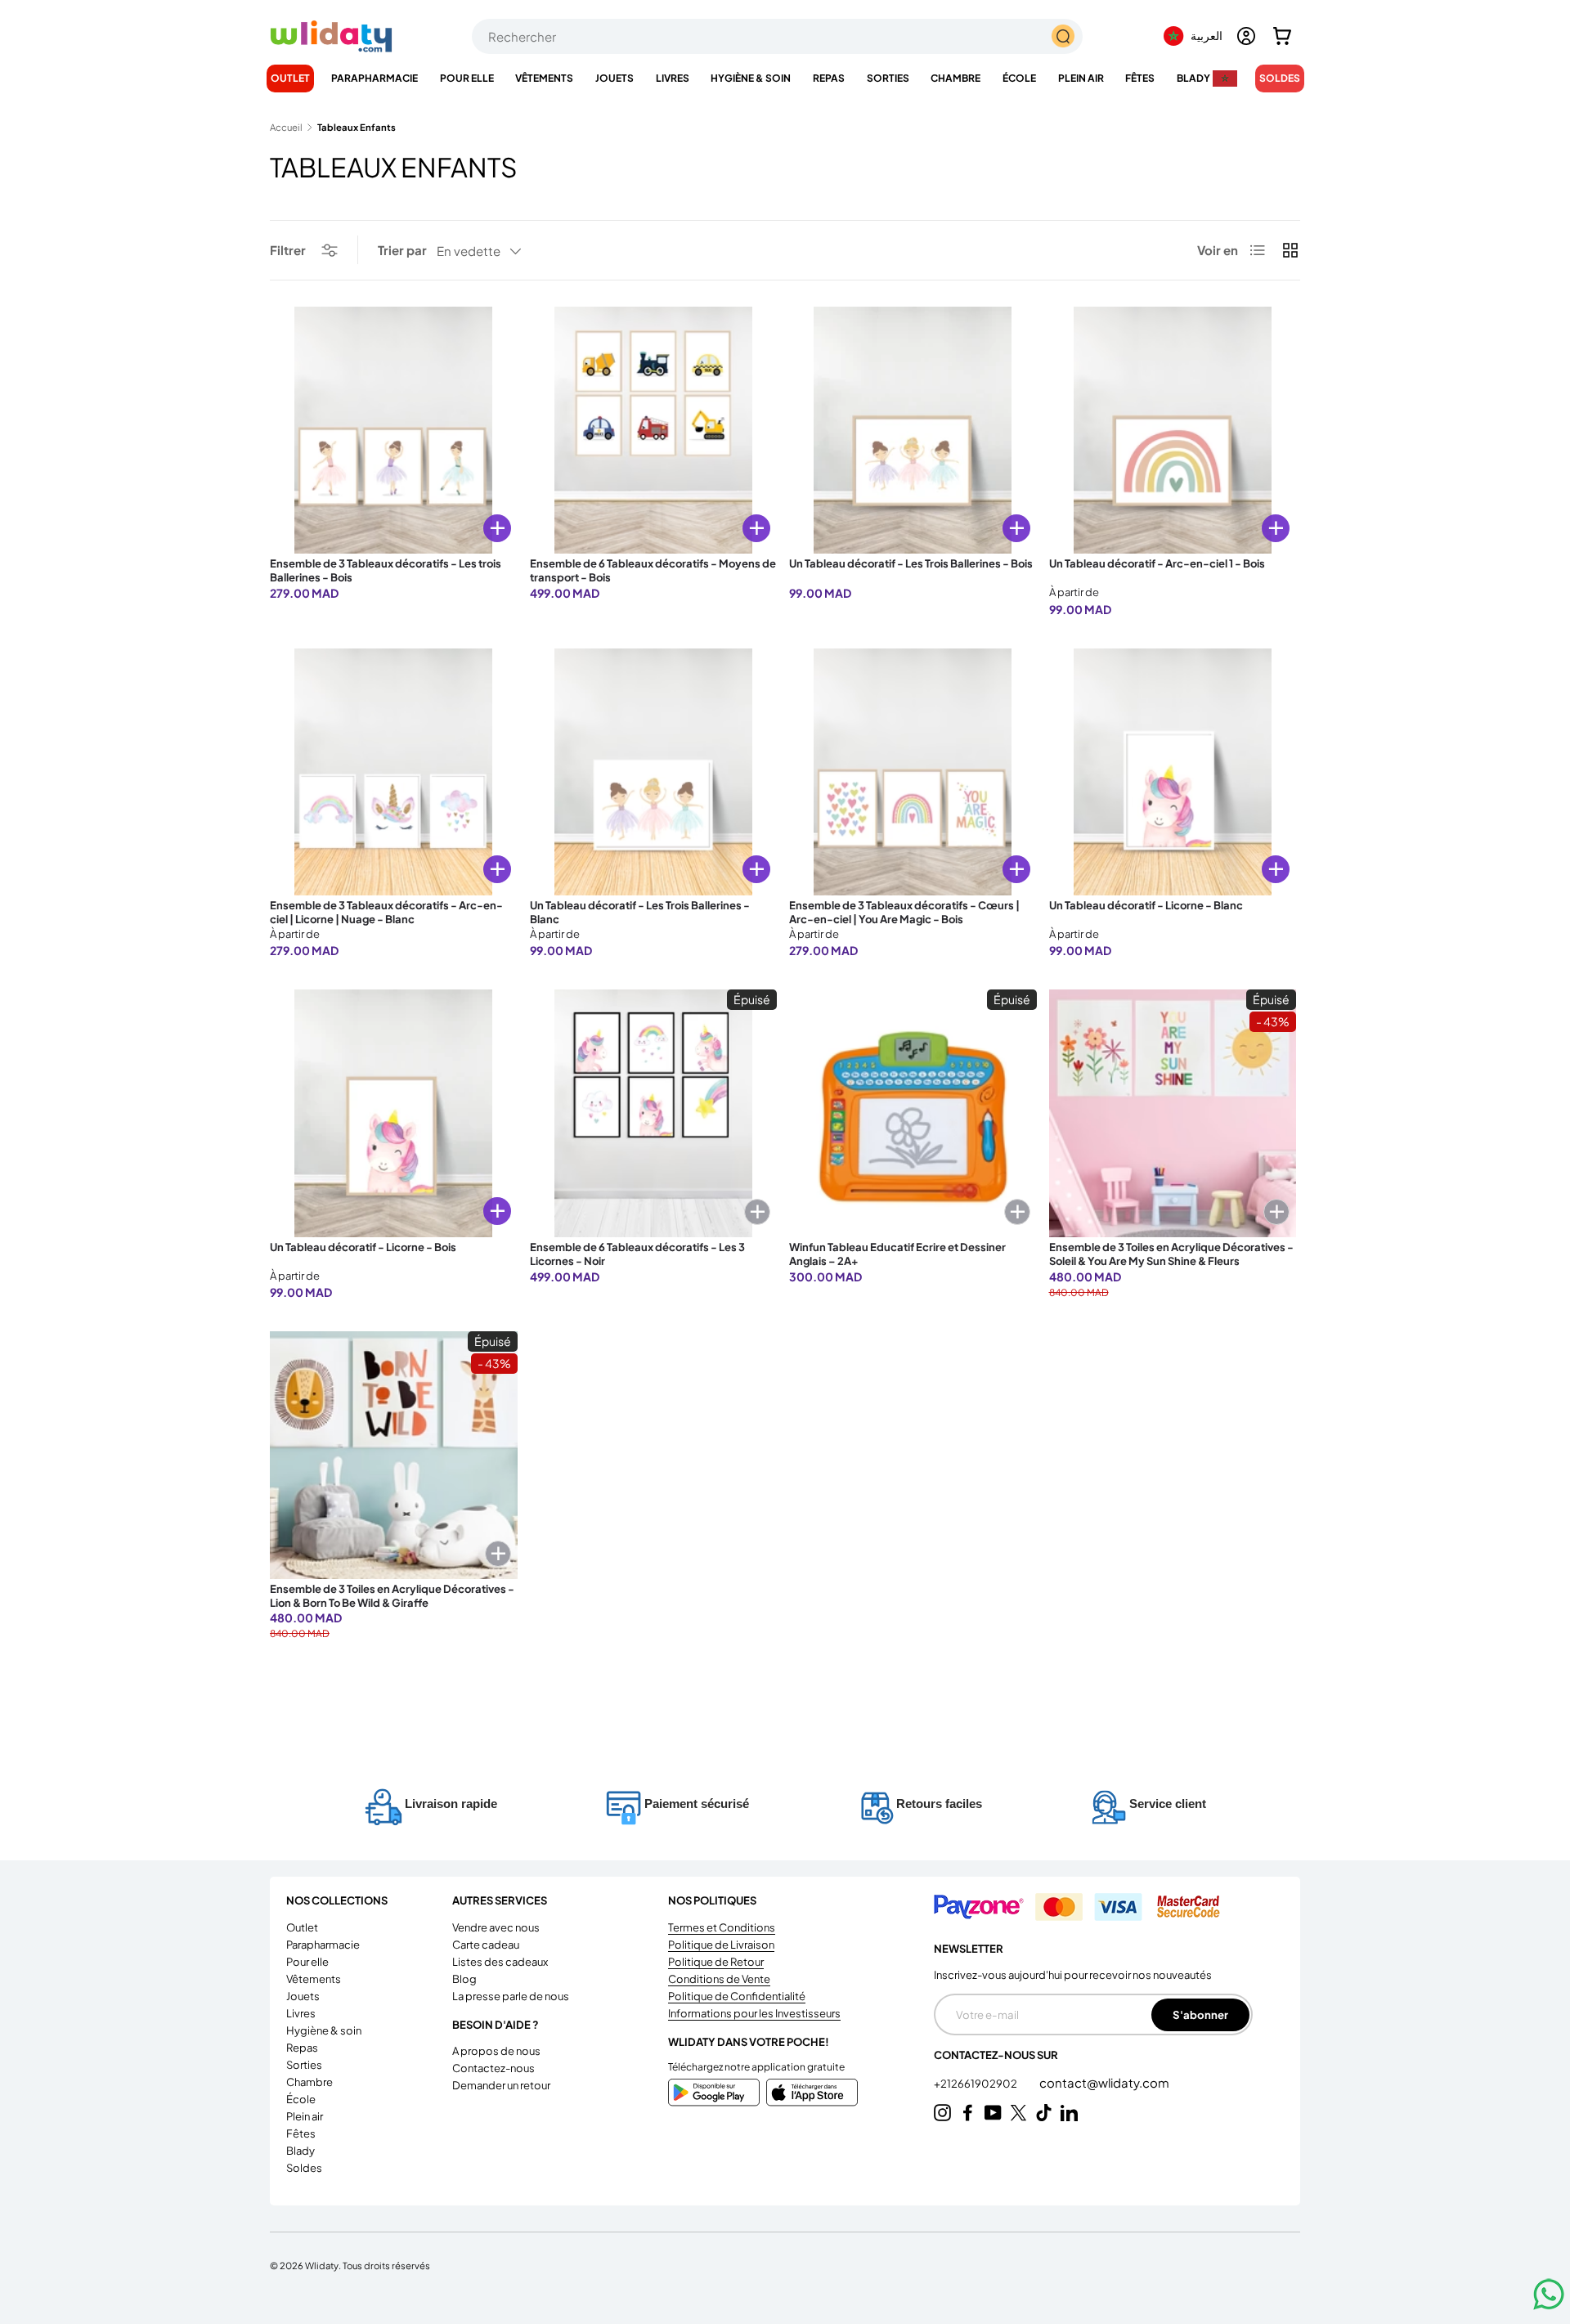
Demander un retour (501, 2085)
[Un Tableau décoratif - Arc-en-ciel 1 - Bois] (1173, 431)
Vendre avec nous (496, 1927)
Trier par (402, 250)
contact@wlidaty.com (1104, 2082)
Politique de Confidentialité (737, 1996)
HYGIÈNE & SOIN (751, 78)
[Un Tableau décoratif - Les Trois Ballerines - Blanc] (654, 772)
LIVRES (673, 78)
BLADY (1193, 78)
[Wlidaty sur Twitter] (1018, 2113)
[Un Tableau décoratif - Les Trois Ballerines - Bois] (913, 431)
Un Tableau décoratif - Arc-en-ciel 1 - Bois (1157, 563)
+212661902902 (976, 2084)
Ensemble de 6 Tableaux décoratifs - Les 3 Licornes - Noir (637, 1254)
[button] (1282, 36)
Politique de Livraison (721, 1945)
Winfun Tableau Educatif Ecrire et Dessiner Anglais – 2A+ (897, 1254)
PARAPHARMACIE (375, 78)
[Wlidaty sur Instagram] (942, 2113)
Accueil (286, 127)
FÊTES (1140, 78)
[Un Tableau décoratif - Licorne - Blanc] (1173, 772)
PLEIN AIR (1081, 78)
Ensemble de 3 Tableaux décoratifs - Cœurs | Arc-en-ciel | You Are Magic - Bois (904, 912)
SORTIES (888, 78)
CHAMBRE (955, 78)
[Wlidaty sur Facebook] (968, 2113)
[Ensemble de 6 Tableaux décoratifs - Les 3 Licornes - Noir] (654, 1113)
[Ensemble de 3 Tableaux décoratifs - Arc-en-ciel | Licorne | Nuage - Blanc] (394, 772)
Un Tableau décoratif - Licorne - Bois (363, 1247)
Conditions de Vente (719, 1979)
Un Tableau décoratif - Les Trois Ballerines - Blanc (640, 912)
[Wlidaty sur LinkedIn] (1069, 2113)
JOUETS (615, 78)
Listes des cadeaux (500, 1962)
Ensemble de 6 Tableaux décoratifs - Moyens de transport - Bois (653, 570)
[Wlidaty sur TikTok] (1044, 2113)
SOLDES (1280, 78)
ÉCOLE (1019, 78)
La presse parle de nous (511, 1996)
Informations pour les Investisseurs (754, 2013)
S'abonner (1200, 2014)
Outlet (290, 78)
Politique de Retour (716, 1962)
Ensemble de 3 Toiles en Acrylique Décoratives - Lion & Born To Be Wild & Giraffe (392, 1596)
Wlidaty (322, 2265)
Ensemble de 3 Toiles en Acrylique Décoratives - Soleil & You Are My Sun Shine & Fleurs (1171, 1254)
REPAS (829, 78)
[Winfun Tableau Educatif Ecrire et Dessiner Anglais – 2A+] (913, 1113)
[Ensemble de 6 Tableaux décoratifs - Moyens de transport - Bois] (654, 431)
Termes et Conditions (722, 1927)
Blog (464, 1979)
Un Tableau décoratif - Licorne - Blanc (1146, 905)
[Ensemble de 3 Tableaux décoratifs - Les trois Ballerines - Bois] (394, 431)
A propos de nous (496, 2051)
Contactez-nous (493, 2068)
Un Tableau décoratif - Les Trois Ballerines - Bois (911, 563)
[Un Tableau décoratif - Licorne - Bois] (394, 1113)
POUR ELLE (467, 78)
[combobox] (777, 36)
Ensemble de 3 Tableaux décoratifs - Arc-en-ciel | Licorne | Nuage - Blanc (386, 912)
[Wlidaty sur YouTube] (993, 2113)
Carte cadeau (486, 1945)
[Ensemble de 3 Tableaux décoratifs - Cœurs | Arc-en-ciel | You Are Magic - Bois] (913, 772)
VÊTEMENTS (544, 78)
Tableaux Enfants (357, 127)
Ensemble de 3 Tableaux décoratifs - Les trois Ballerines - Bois (386, 570)
